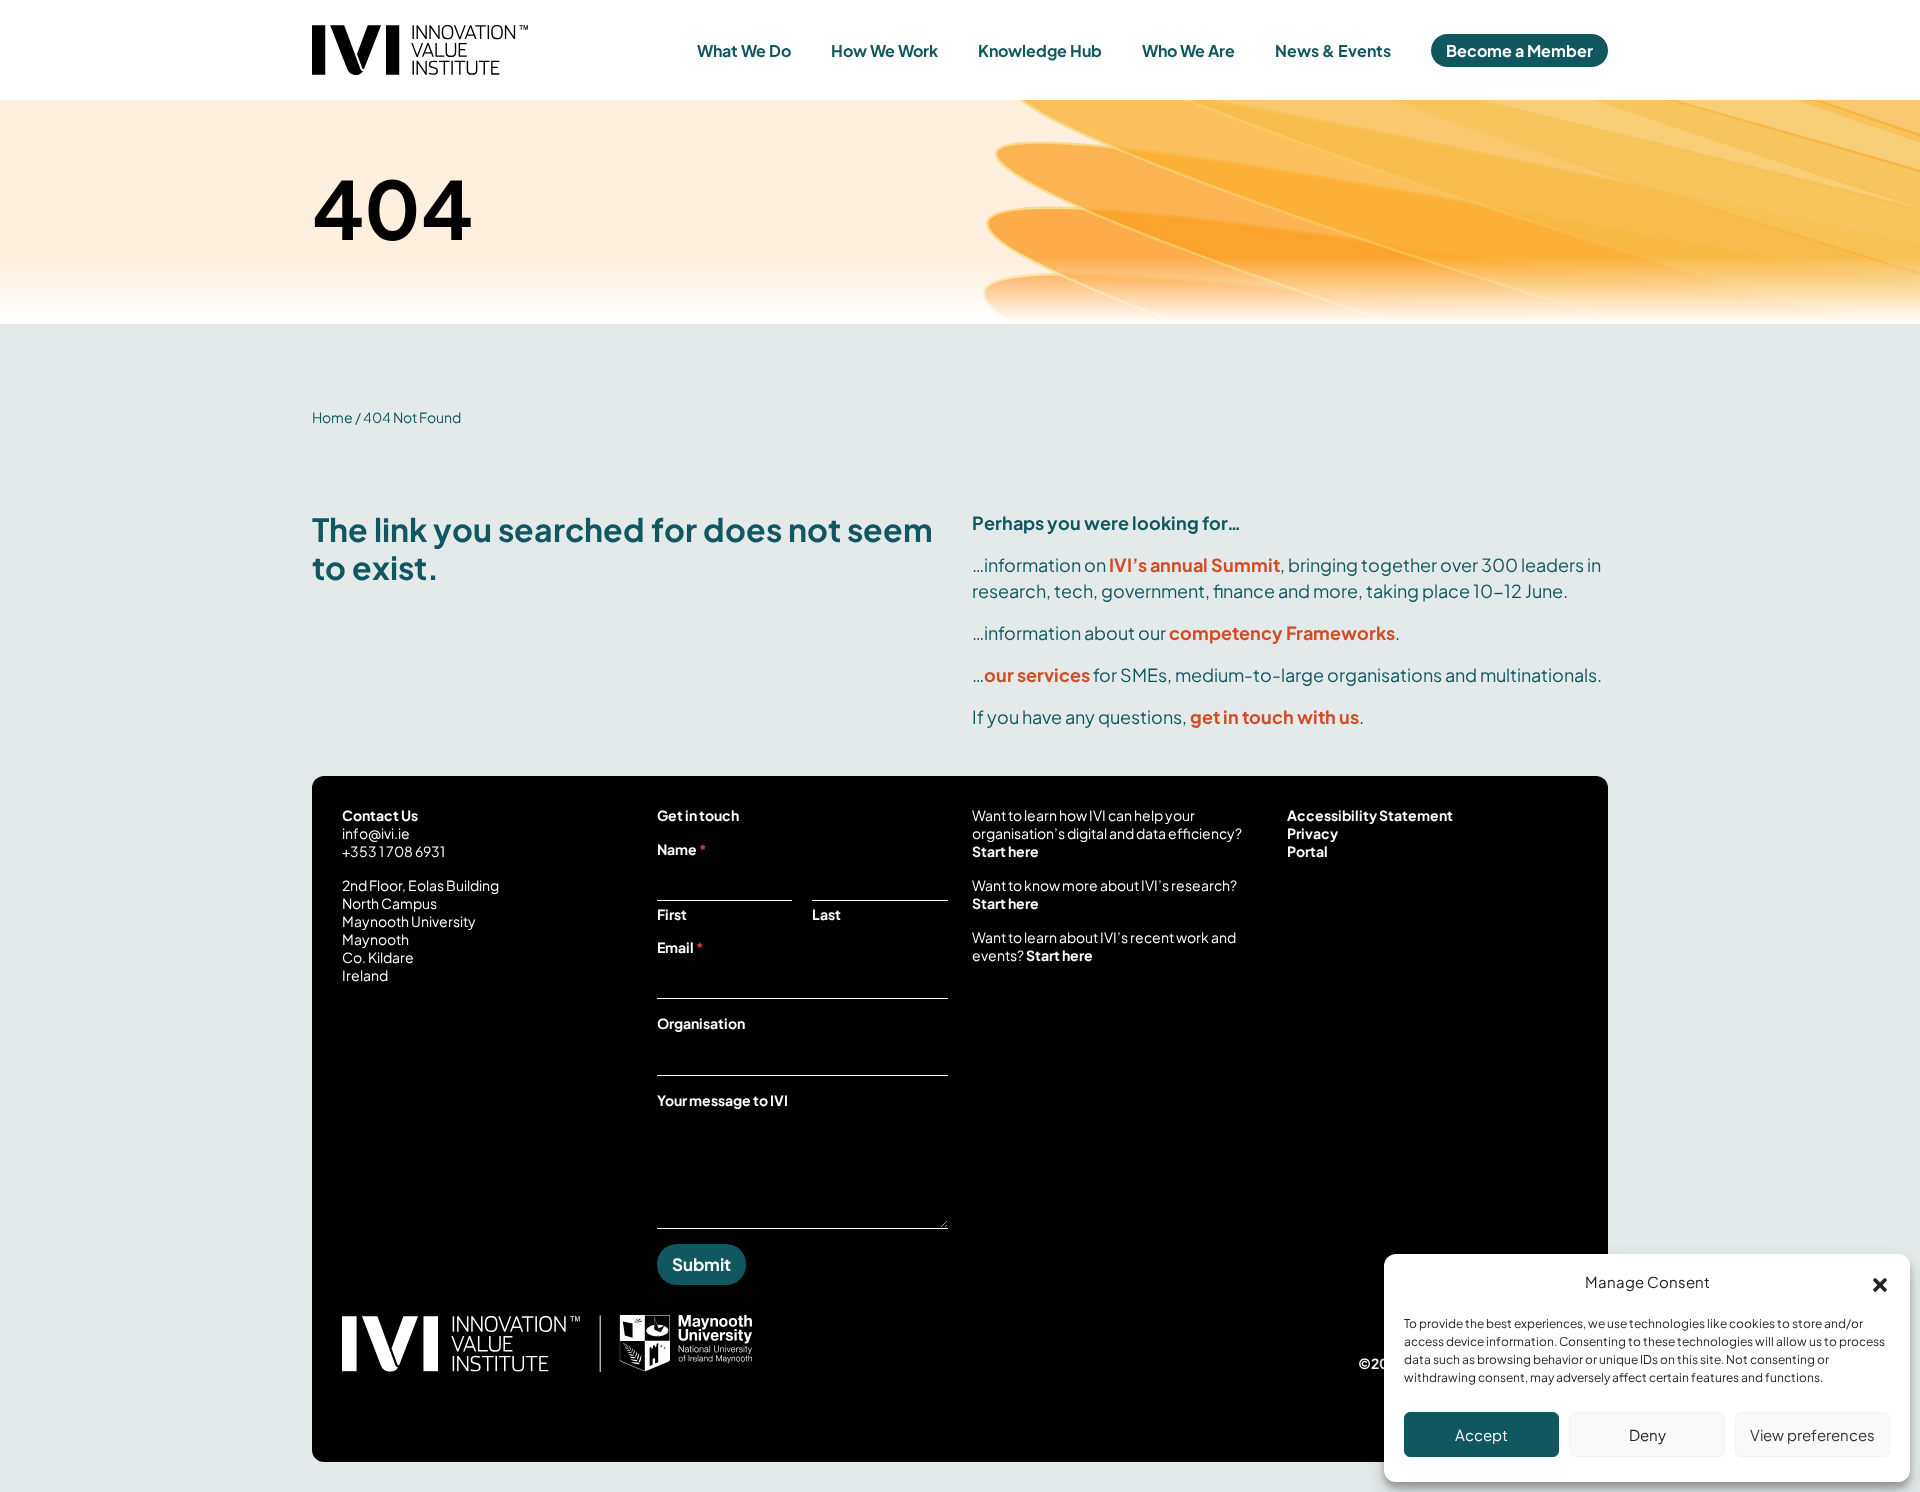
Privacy (1312, 833)
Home (332, 417)
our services (1037, 674)
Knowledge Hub (1040, 50)
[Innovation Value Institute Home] (474, 50)
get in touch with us (1274, 716)
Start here (1005, 851)
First (672, 914)
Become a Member (1519, 50)
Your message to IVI (722, 1100)
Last (826, 914)
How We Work (884, 50)
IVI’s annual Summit (1194, 564)
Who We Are (1188, 50)
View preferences (1812, 1434)
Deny (1647, 1434)
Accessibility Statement (1370, 815)
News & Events (1333, 50)
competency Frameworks (1282, 632)
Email (680, 947)
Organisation (701, 1023)
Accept (1481, 1434)
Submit (701, 1264)
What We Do (744, 50)
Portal (1307, 851)
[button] (1880, 1282)
